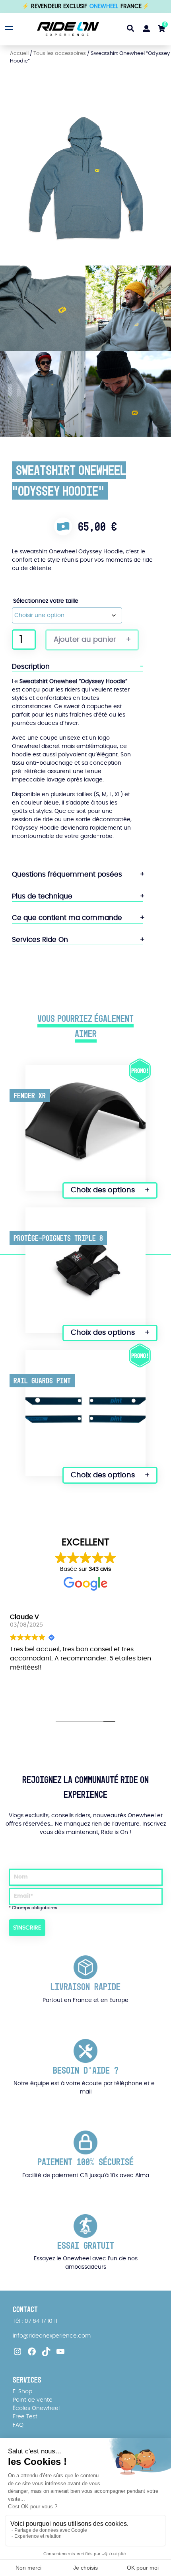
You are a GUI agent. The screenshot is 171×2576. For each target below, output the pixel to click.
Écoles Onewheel (36, 2408)
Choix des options (103, 1190)
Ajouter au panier (85, 640)
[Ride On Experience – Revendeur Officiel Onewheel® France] (64, 29)
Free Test (25, 2417)
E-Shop (22, 2392)
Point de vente (33, 2400)
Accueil (19, 54)
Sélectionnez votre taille (46, 601)
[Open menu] (8, 28)
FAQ (18, 2425)
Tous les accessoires (60, 54)
